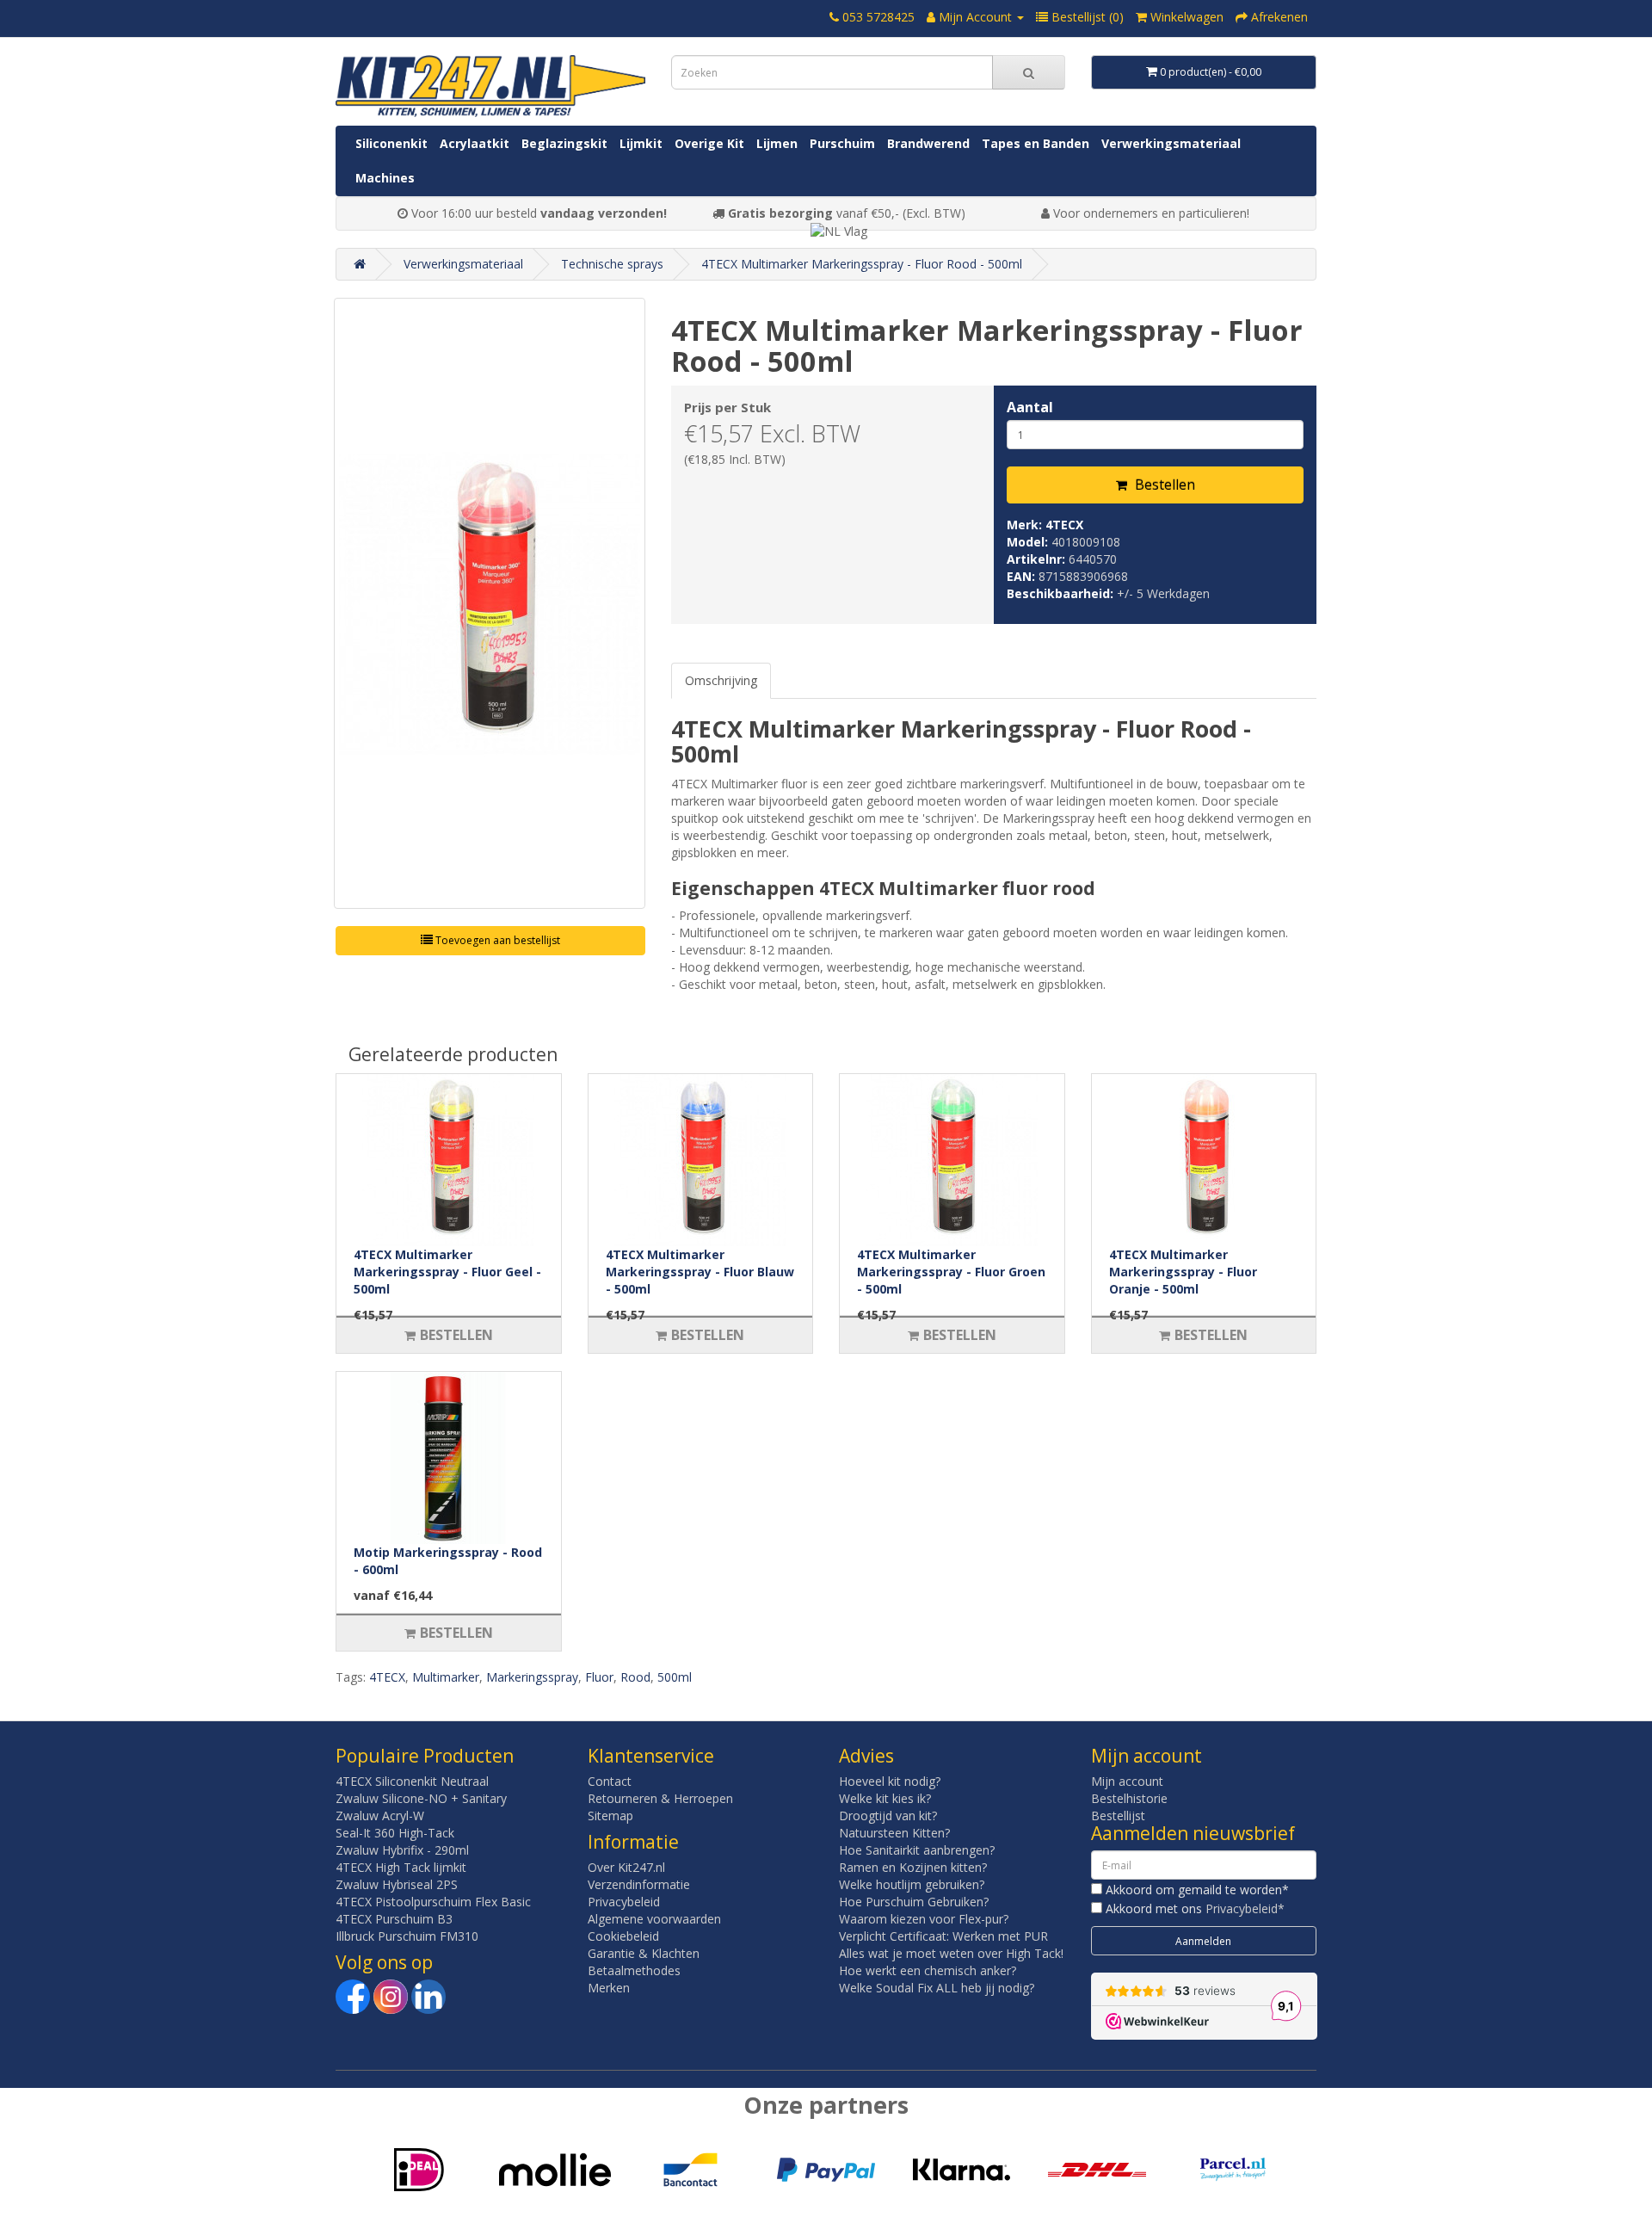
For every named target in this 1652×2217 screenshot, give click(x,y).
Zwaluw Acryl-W (380, 1816)
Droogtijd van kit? (888, 1816)
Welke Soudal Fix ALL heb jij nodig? (937, 1988)
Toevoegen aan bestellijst (496, 940)
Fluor (599, 1677)
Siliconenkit (391, 143)
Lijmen (777, 143)
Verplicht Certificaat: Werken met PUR (943, 1936)
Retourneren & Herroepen (660, 1798)
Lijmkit (641, 143)
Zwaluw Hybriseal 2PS (397, 1884)
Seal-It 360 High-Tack (395, 1833)
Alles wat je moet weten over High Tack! (951, 1953)
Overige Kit (709, 143)
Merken (609, 1988)
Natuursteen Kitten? (894, 1833)
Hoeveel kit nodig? (890, 1781)
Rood (635, 1677)
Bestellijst (1118, 1816)
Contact (610, 1781)
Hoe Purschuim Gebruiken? (914, 1902)
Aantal (1030, 407)
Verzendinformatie (639, 1884)
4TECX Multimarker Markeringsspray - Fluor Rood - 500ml (862, 264)
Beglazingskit (564, 143)
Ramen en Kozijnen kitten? (913, 1867)
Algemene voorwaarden (654, 1919)
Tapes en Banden (1036, 143)
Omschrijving (721, 680)
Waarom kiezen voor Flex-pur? (924, 1919)
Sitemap (610, 1816)
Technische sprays (612, 264)
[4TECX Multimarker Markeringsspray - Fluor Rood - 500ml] (490, 603)
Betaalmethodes (634, 1970)
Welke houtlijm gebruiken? (912, 1884)
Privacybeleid (624, 1902)
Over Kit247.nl (626, 1867)
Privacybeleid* (1245, 1908)
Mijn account (1127, 1781)
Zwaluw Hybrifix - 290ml (402, 1850)
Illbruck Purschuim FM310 (407, 1936)
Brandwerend (928, 143)
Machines (385, 178)
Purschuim (842, 143)
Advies (866, 1756)
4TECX (1064, 525)
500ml (675, 1677)
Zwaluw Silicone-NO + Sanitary (421, 1798)
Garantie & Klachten (644, 1953)
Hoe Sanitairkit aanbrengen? (917, 1850)
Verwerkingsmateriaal (1171, 143)
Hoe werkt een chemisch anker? (928, 1970)
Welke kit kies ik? (885, 1798)
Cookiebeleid (623, 1936)
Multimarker (446, 1677)
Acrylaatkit (475, 143)
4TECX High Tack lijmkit (401, 1867)
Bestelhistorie (1129, 1798)
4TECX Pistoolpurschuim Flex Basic (433, 1902)
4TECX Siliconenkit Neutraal (412, 1781)
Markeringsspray (532, 1677)
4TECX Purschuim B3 (394, 1919)
